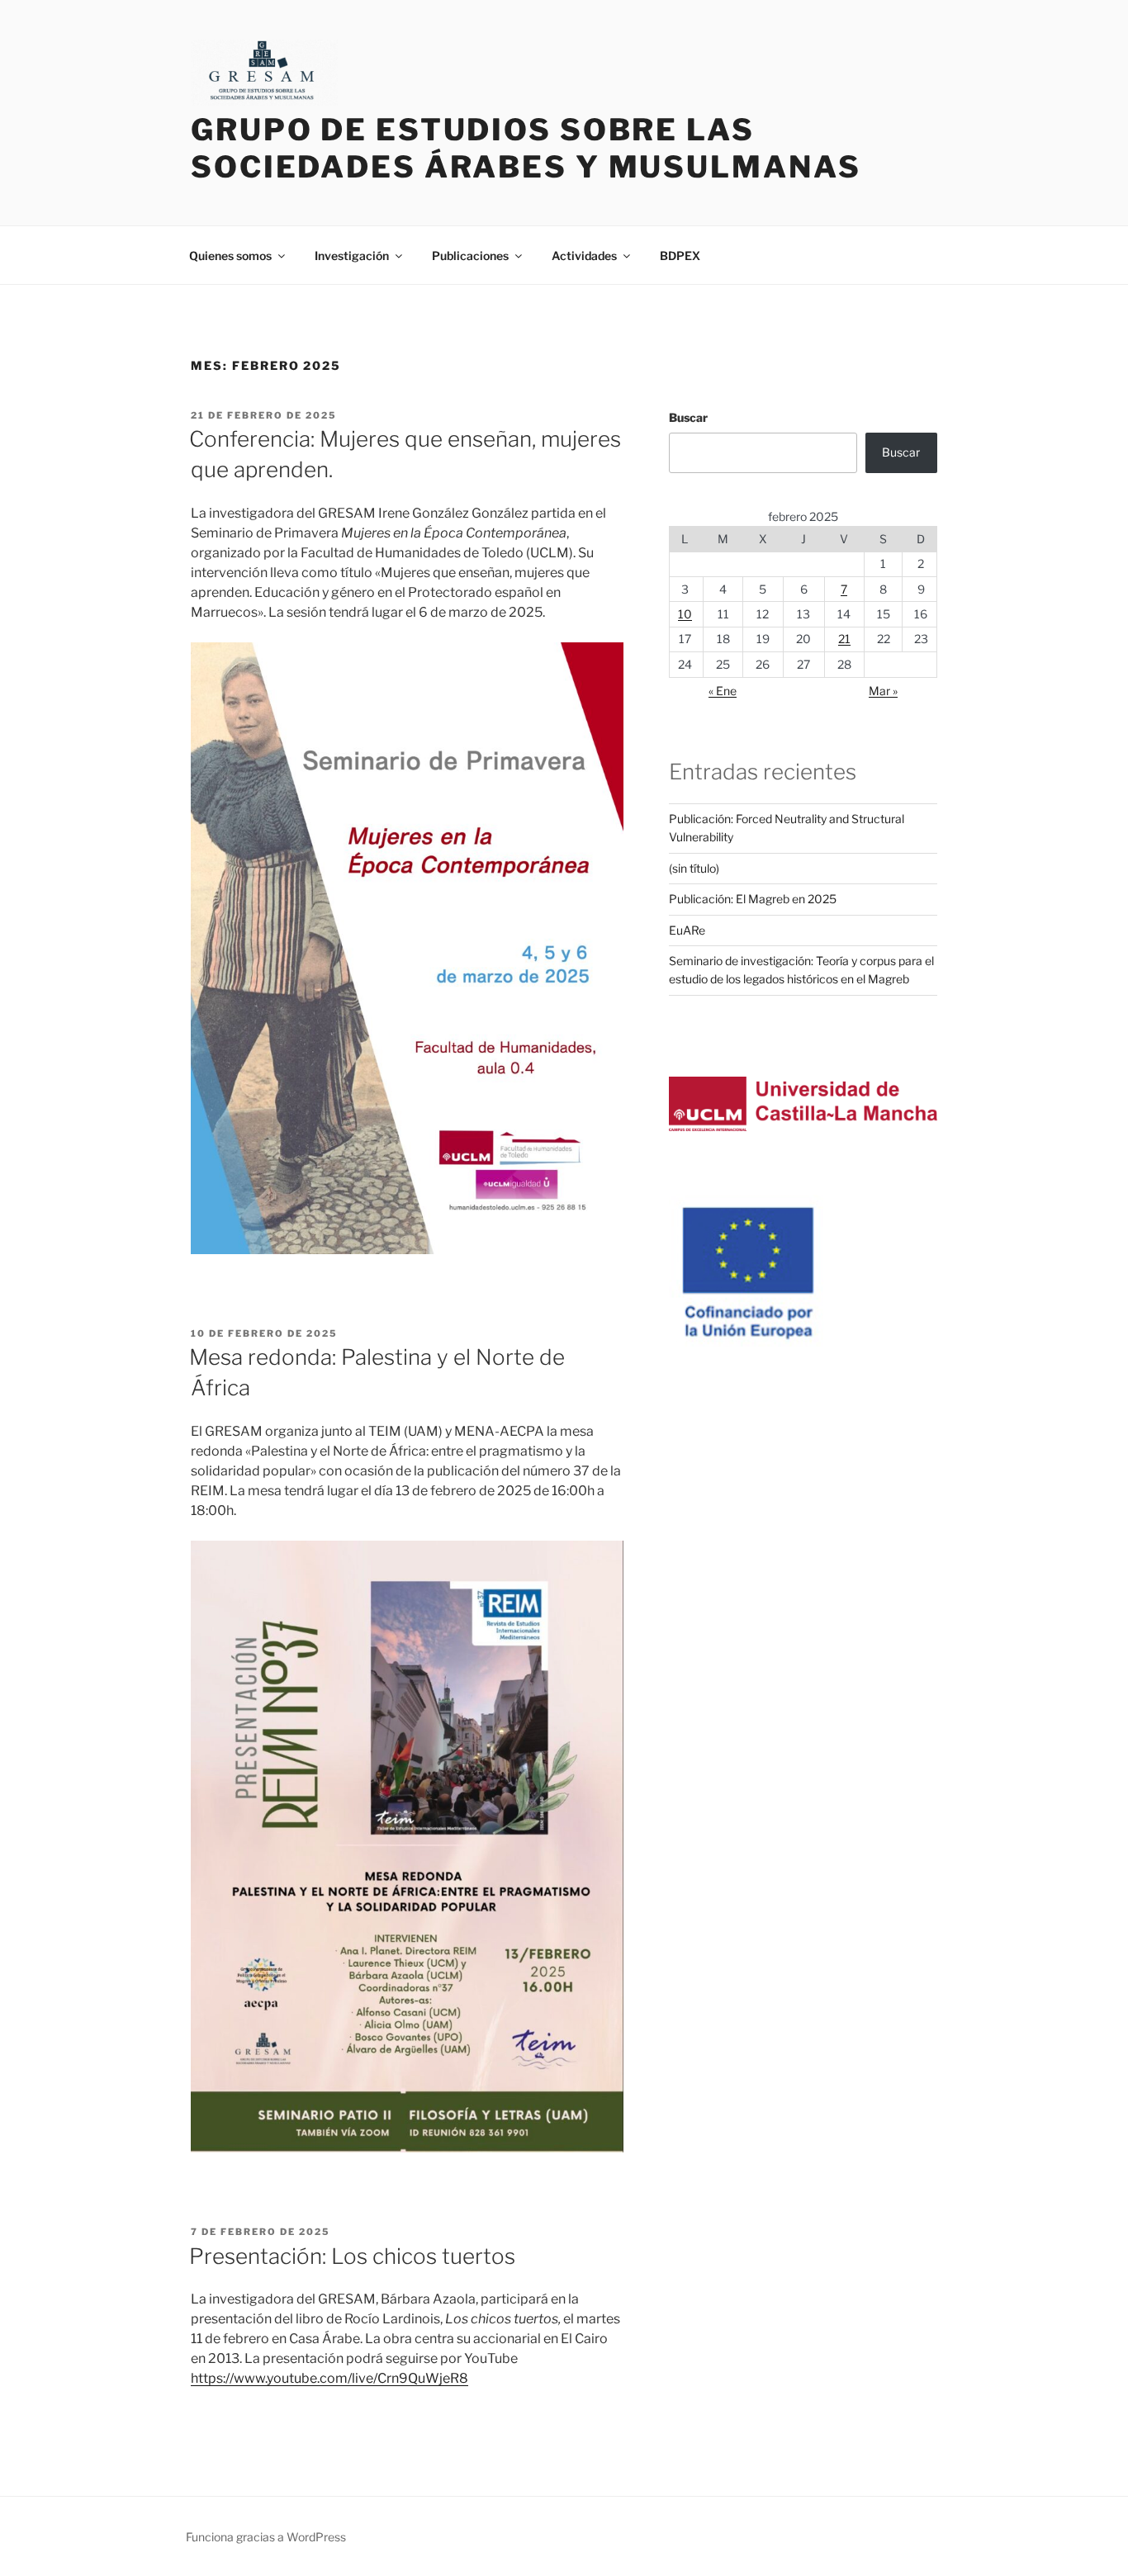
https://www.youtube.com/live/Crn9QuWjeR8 (329, 2378)
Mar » (883, 691)
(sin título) (694, 868)
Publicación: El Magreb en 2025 (753, 899)
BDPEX (680, 256)
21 (844, 639)
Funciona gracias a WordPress (266, 2537)
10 (685, 614)
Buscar (688, 417)
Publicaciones (470, 256)
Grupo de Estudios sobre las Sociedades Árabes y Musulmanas (526, 148)
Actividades (584, 256)
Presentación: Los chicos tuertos (352, 2256)
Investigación (352, 256)
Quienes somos (230, 256)
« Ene (723, 691)
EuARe (687, 930)
